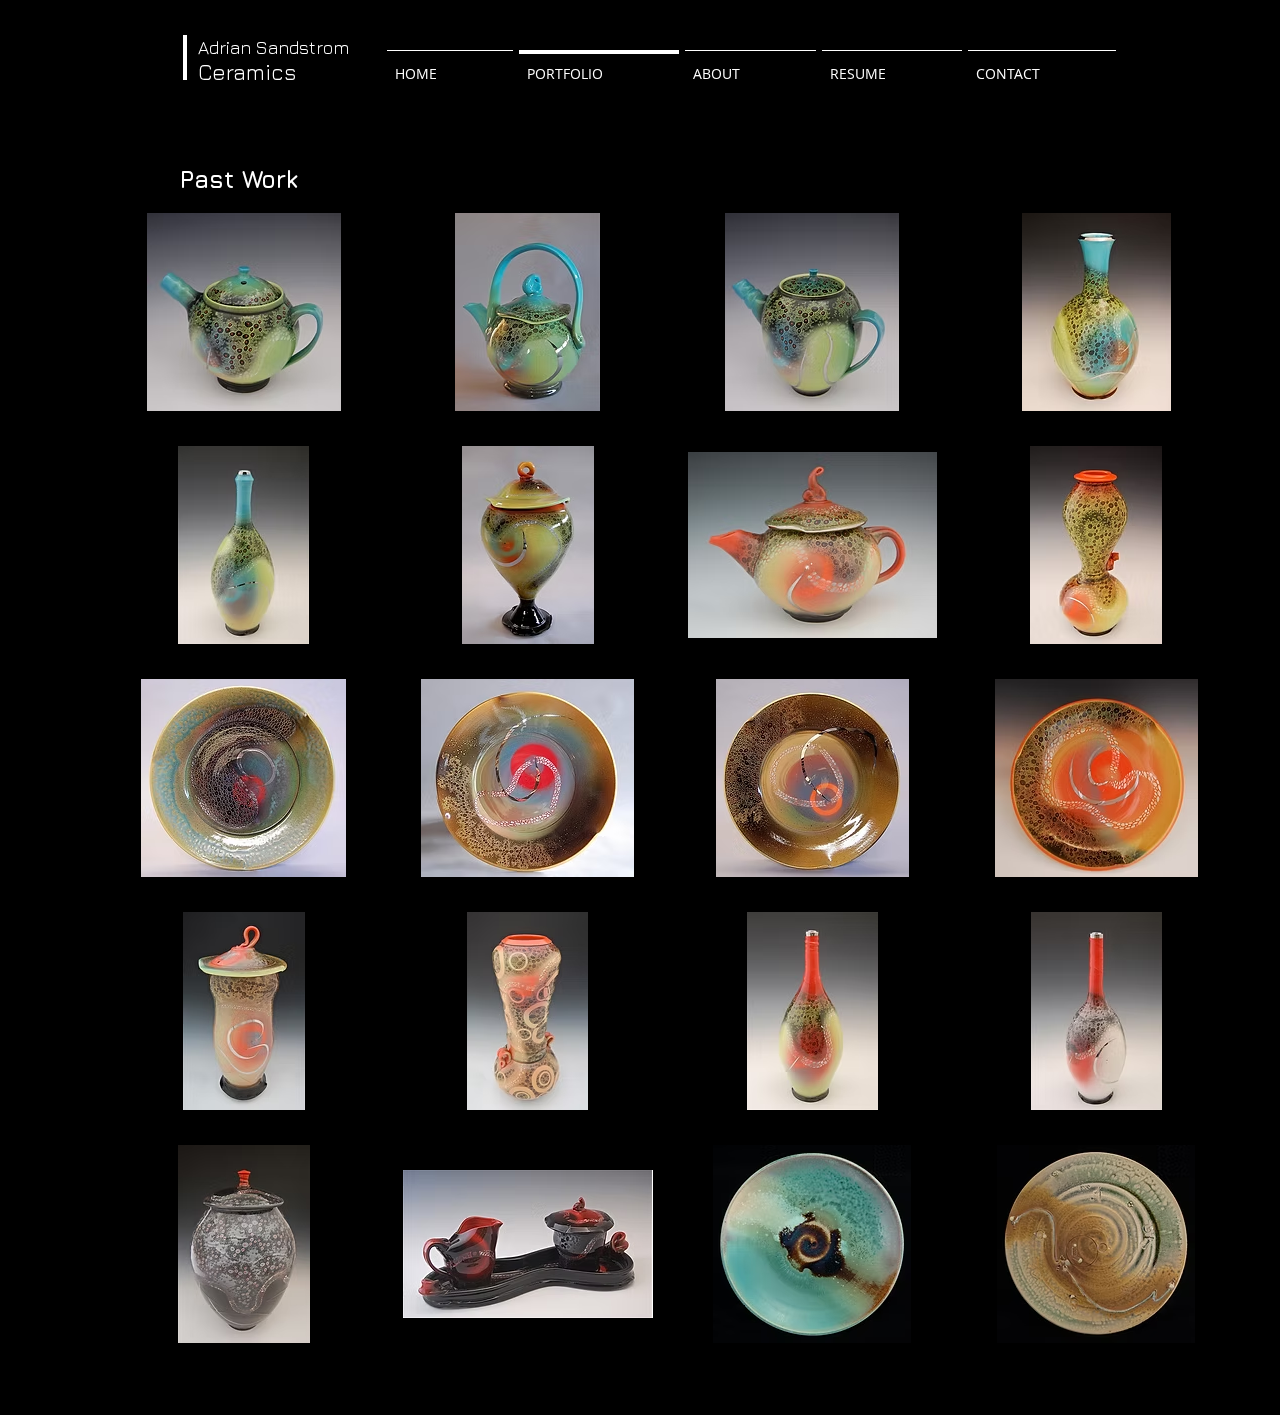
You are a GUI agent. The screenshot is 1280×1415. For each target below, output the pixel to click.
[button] (243, 312)
